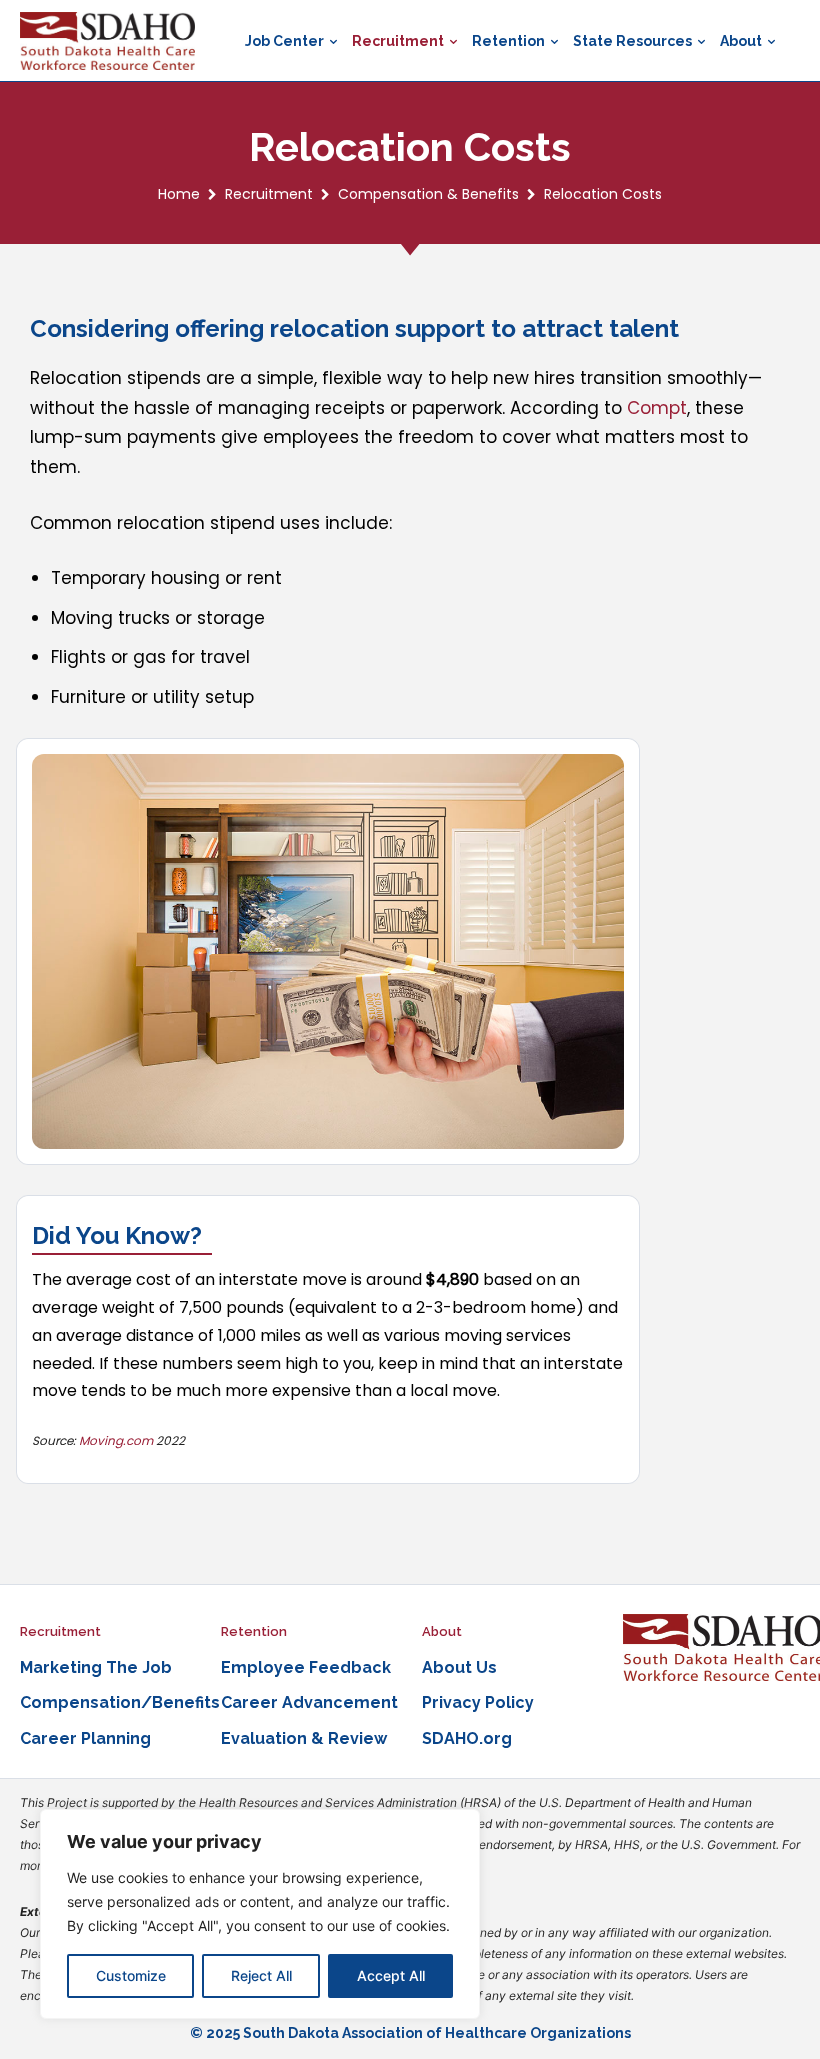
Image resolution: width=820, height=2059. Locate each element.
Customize (131, 1975)
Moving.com (116, 1440)
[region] (260, 1914)
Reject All (261, 1975)
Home (179, 194)
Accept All (391, 1975)
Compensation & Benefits (428, 194)
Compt (657, 408)
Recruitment (269, 194)
